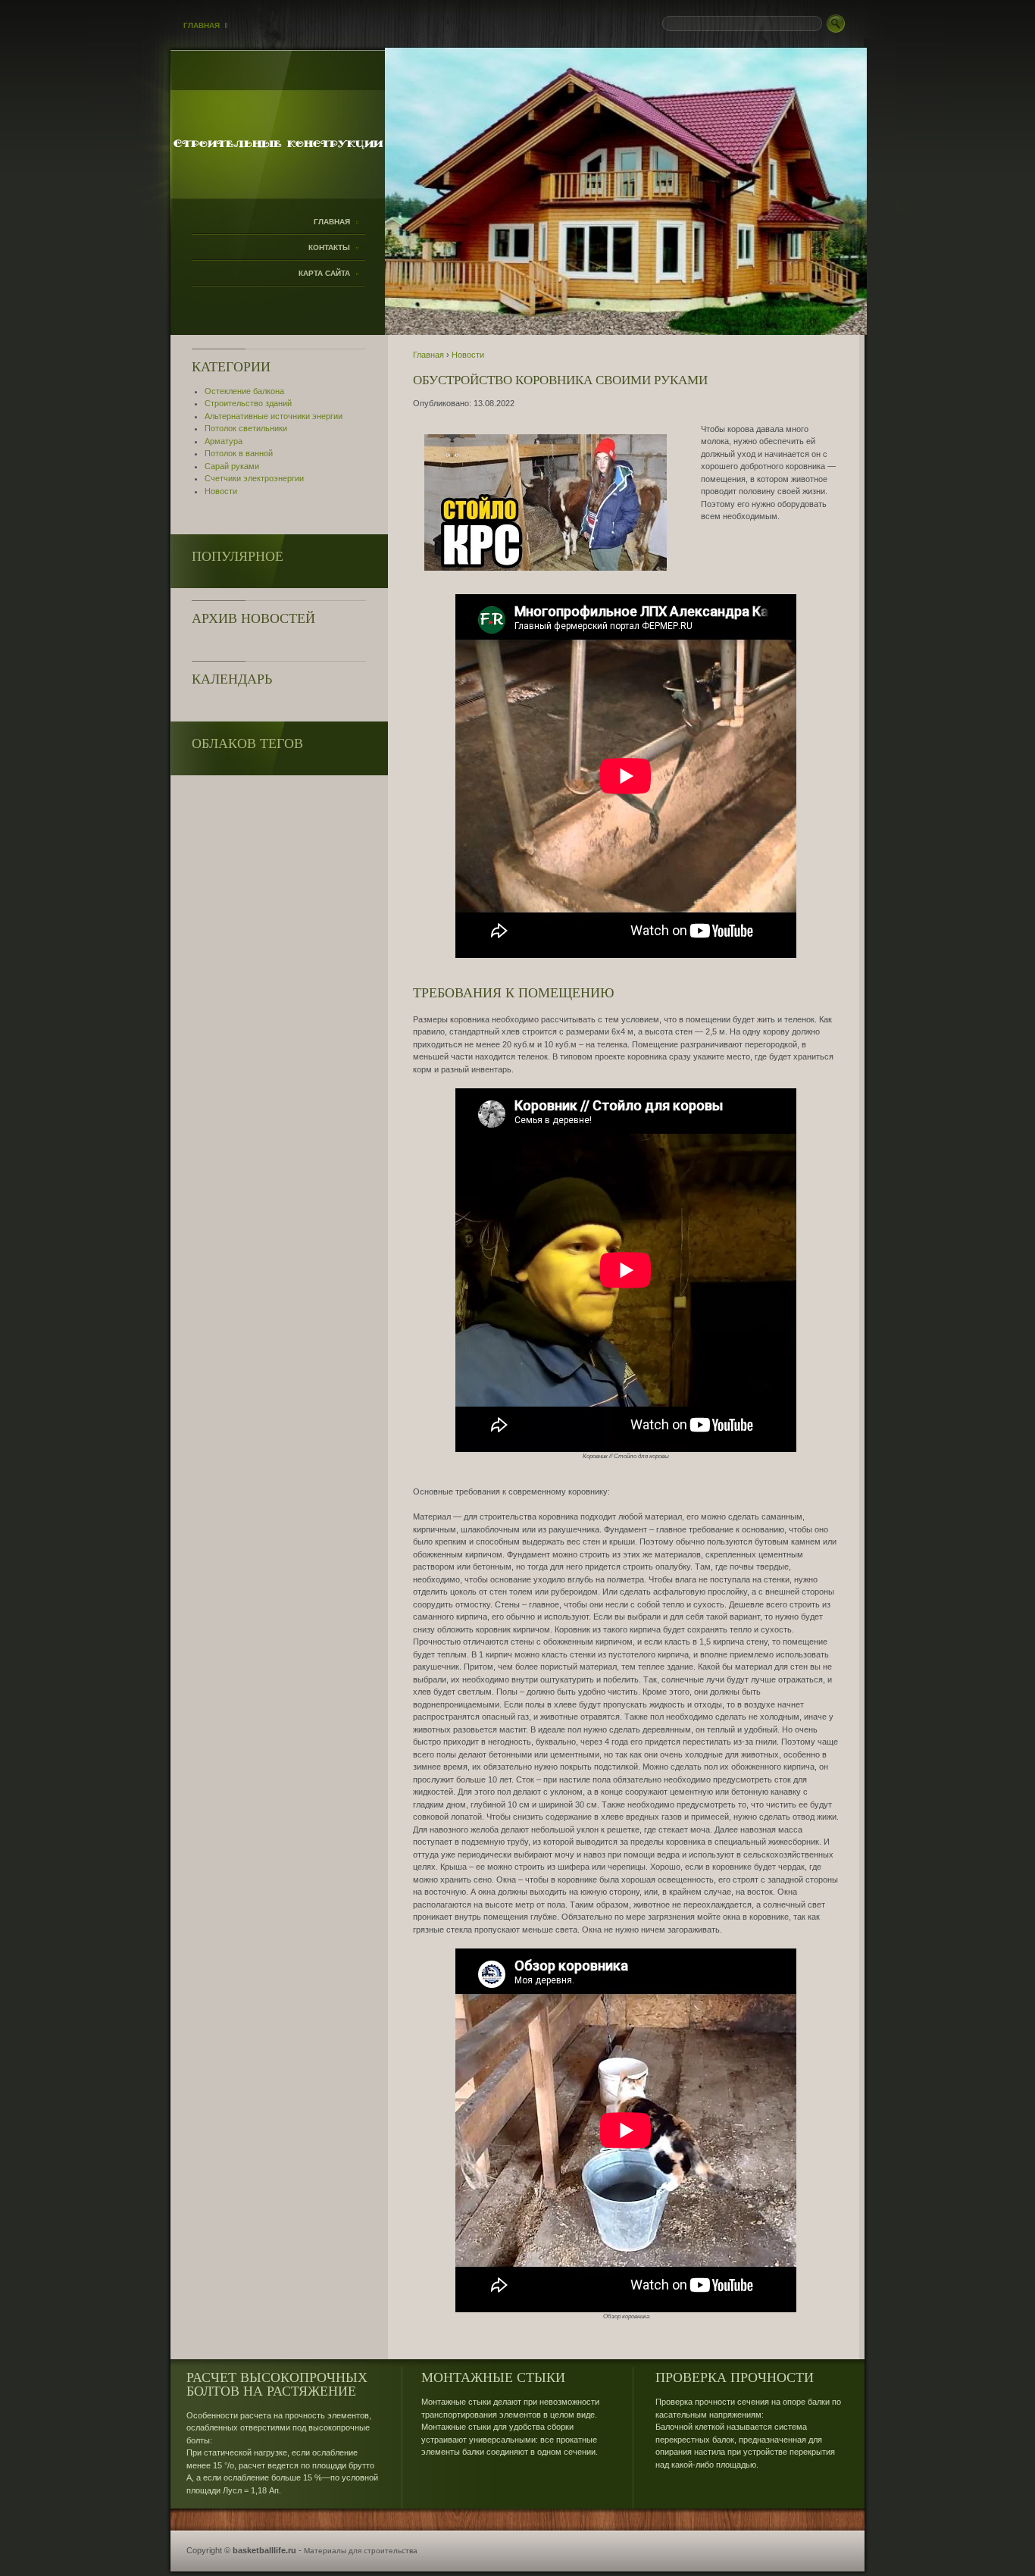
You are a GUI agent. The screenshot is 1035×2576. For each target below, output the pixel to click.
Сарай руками (232, 466)
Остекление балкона (244, 391)
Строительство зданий (248, 403)
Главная (202, 25)
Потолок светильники (246, 428)
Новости (221, 491)
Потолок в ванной (239, 453)
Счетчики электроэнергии (254, 478)
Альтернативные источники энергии (274, 416)
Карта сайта (324, 273)
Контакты (329, 247)
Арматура (224, 441)
